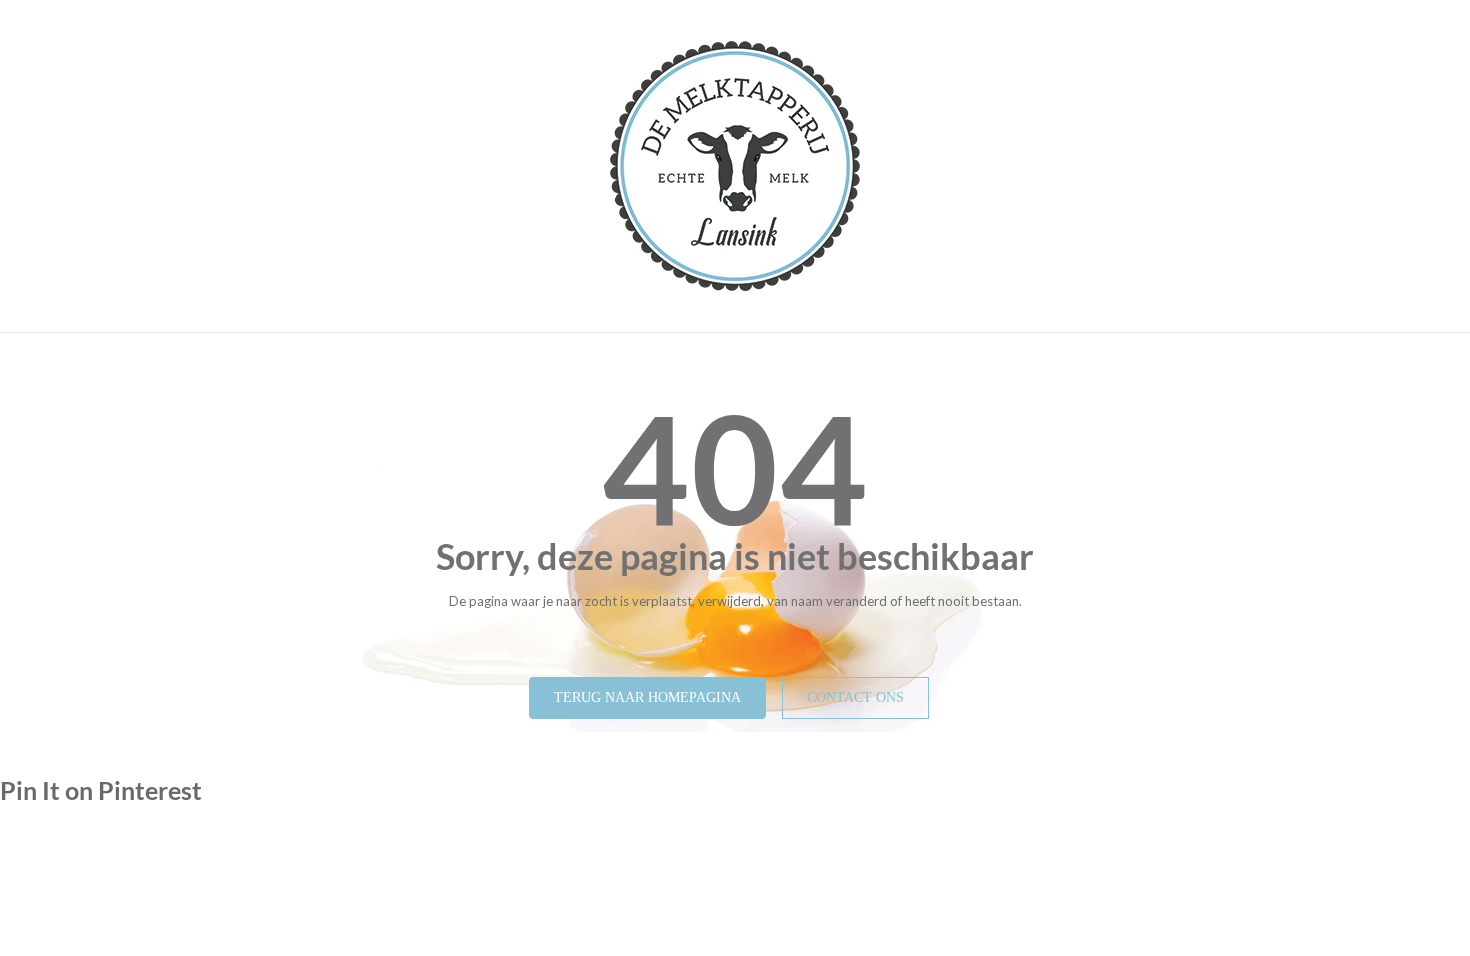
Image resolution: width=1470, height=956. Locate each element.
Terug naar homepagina (647, 697)
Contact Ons (855, 697)
